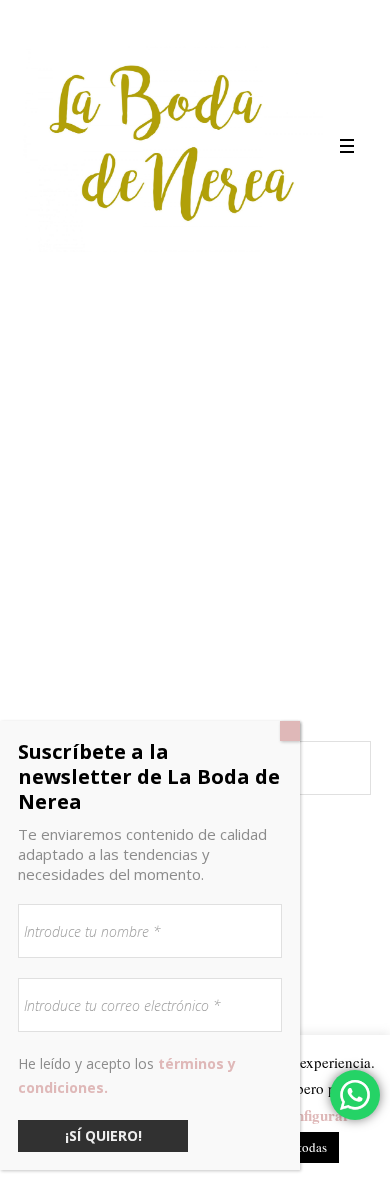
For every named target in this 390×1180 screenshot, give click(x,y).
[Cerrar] (290, 731)
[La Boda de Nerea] (173, 146)
